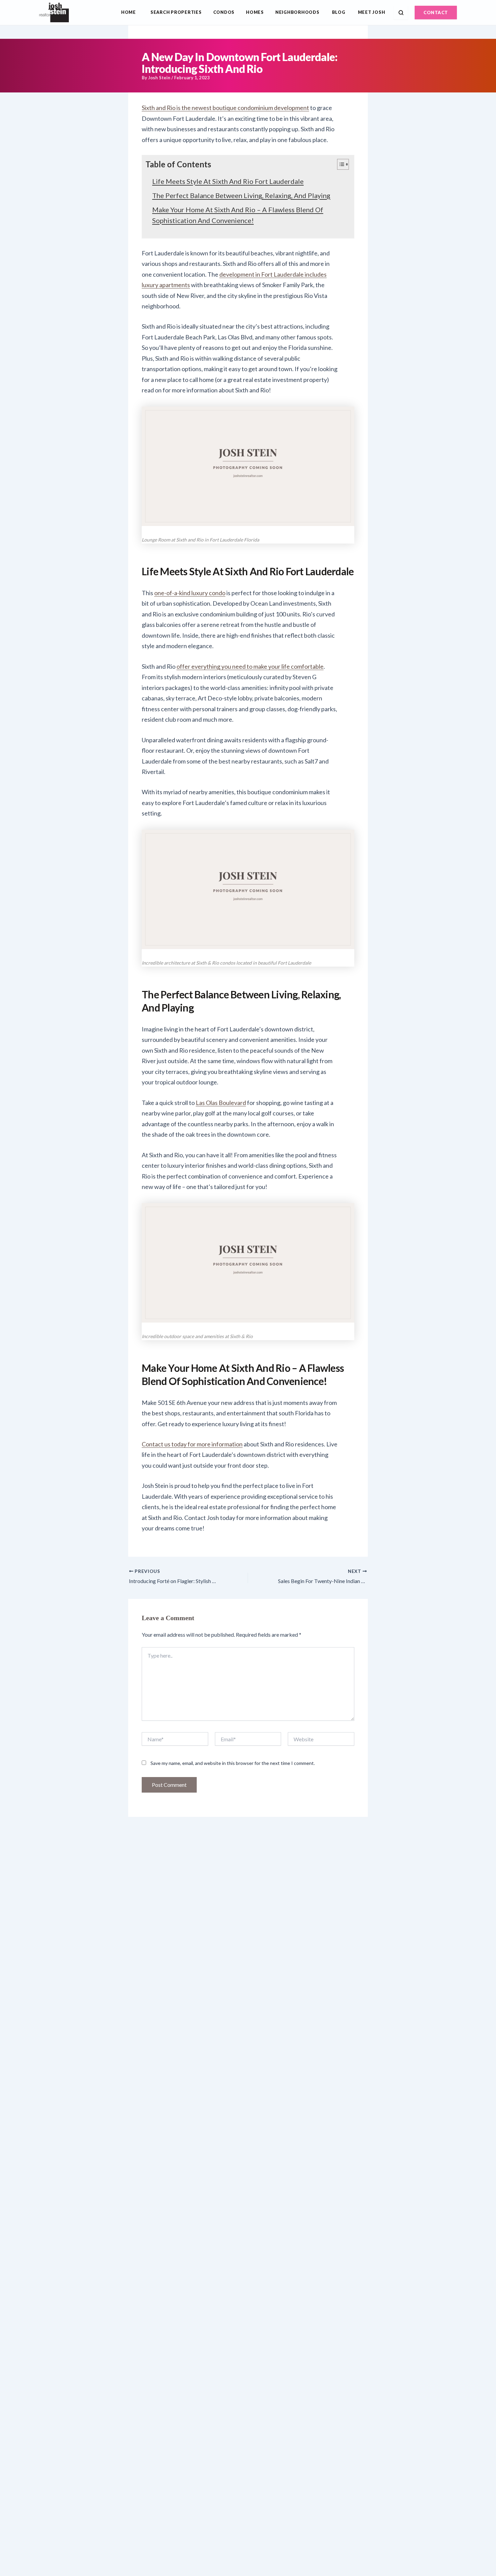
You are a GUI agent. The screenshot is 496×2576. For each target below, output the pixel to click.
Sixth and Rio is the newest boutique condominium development (225, 108)
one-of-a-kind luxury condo (190, 593)
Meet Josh (372, 12)
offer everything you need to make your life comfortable (250, 666)
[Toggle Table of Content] (340, 164)
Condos (224, 12)
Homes (255, 12)
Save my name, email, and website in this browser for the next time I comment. (233, 1763)
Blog (339, 12)
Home (129, 12)
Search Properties (176, 12)
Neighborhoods (297, 12)
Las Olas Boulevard (221, 1103)
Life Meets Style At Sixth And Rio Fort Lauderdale (228, 181)
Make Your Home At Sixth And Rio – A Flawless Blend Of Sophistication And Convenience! (238, 215)
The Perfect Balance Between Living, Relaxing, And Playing (241, 195)
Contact (436, 12)
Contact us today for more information (192, 1444)
